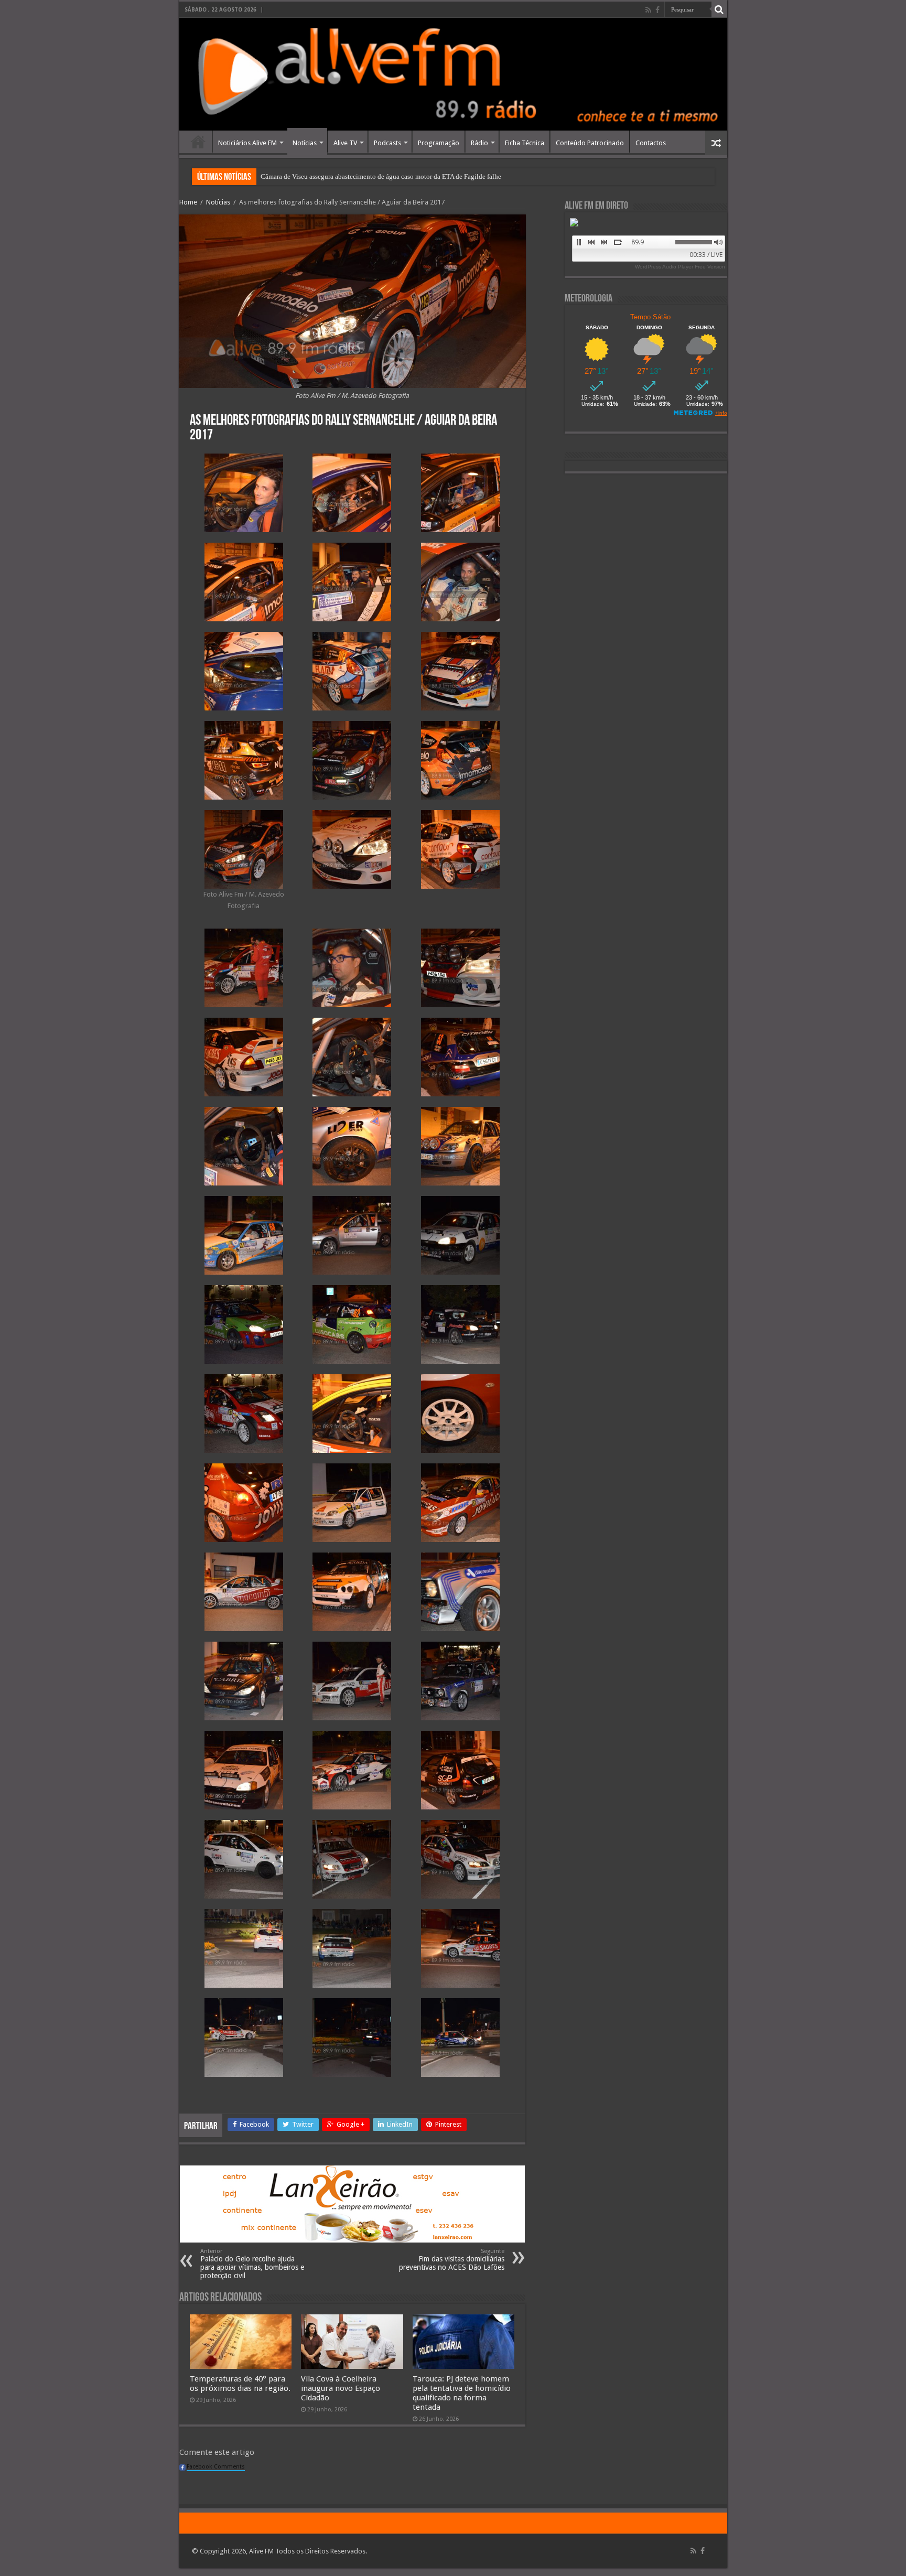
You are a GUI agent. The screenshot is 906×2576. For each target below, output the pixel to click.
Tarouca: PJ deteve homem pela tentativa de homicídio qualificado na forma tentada (462, 2393)
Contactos (651, 143)
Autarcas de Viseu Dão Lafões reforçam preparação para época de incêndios (367, 176)
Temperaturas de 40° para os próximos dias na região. (240, 2384)
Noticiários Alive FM (247, 143)
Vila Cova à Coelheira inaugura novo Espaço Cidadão (341, 2388)
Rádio (479, 143)
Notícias (305, 143)
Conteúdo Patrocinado (590, 143)
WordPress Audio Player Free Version (680, 267)
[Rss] (648, 10)
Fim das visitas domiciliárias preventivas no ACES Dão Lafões (452, 2260)
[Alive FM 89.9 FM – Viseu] (453, 74)
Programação (439, 143)
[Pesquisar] (719, 9)
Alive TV (345, 143)
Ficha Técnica (525, 143)
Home (198, 142)
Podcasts (387, 143)
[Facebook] (657, 10)
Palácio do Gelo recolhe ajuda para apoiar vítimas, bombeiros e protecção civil (252, 2264)
